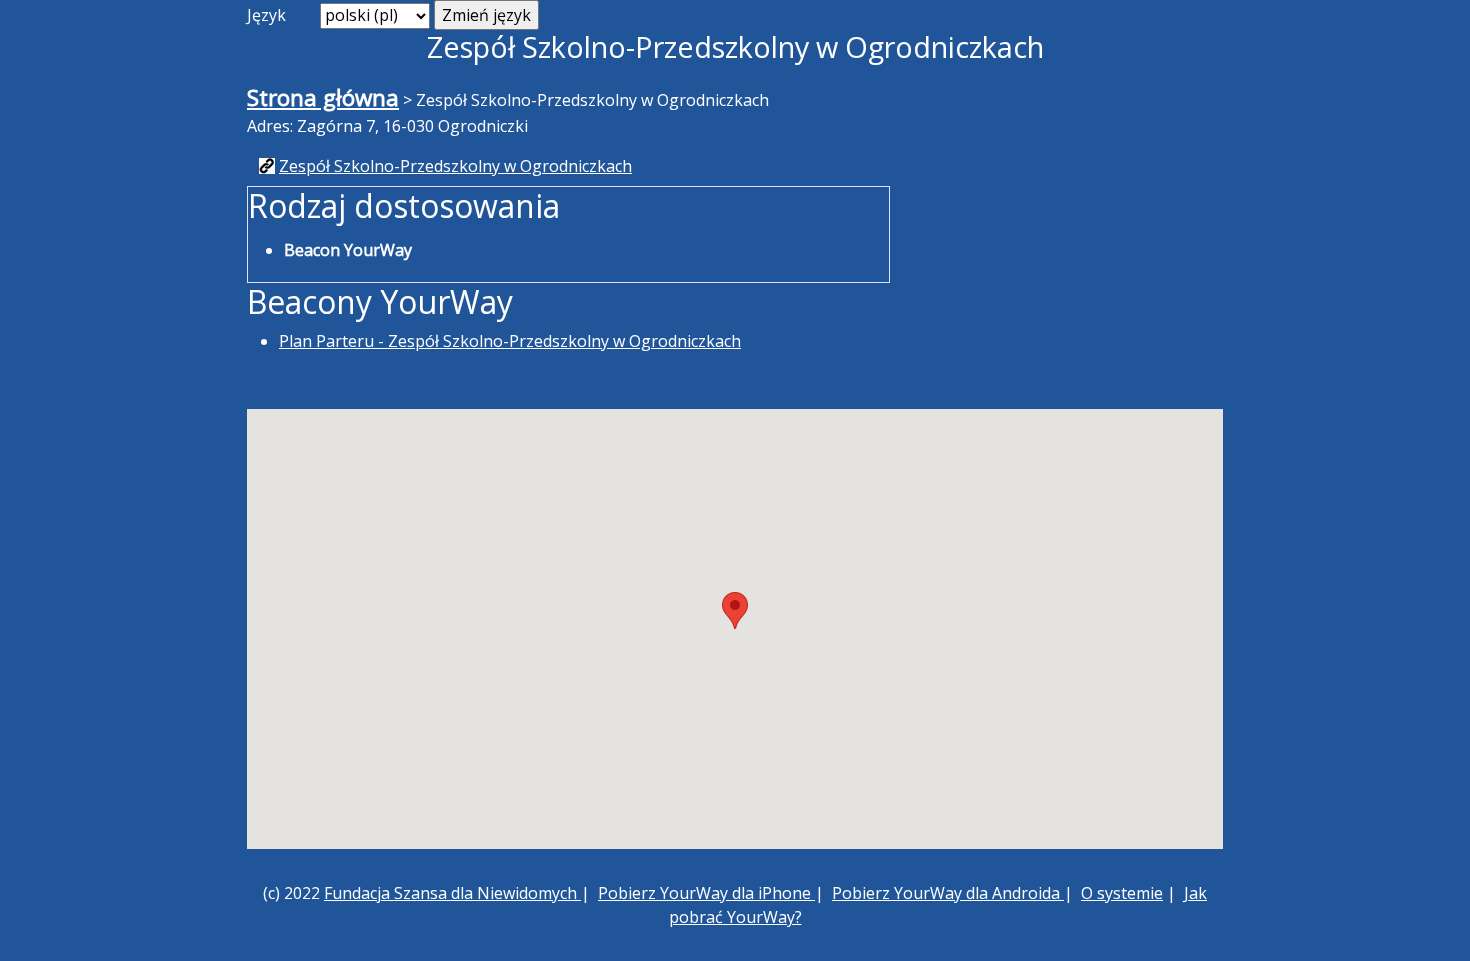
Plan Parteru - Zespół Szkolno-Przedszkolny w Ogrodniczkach (510, 341)
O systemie (1122, 893)
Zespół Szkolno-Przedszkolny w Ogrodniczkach (455, 166)
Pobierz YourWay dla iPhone (706, 893)
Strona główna (323, 97)
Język (266, 15)
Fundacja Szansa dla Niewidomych (452, 893)
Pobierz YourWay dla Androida (948, 893)
